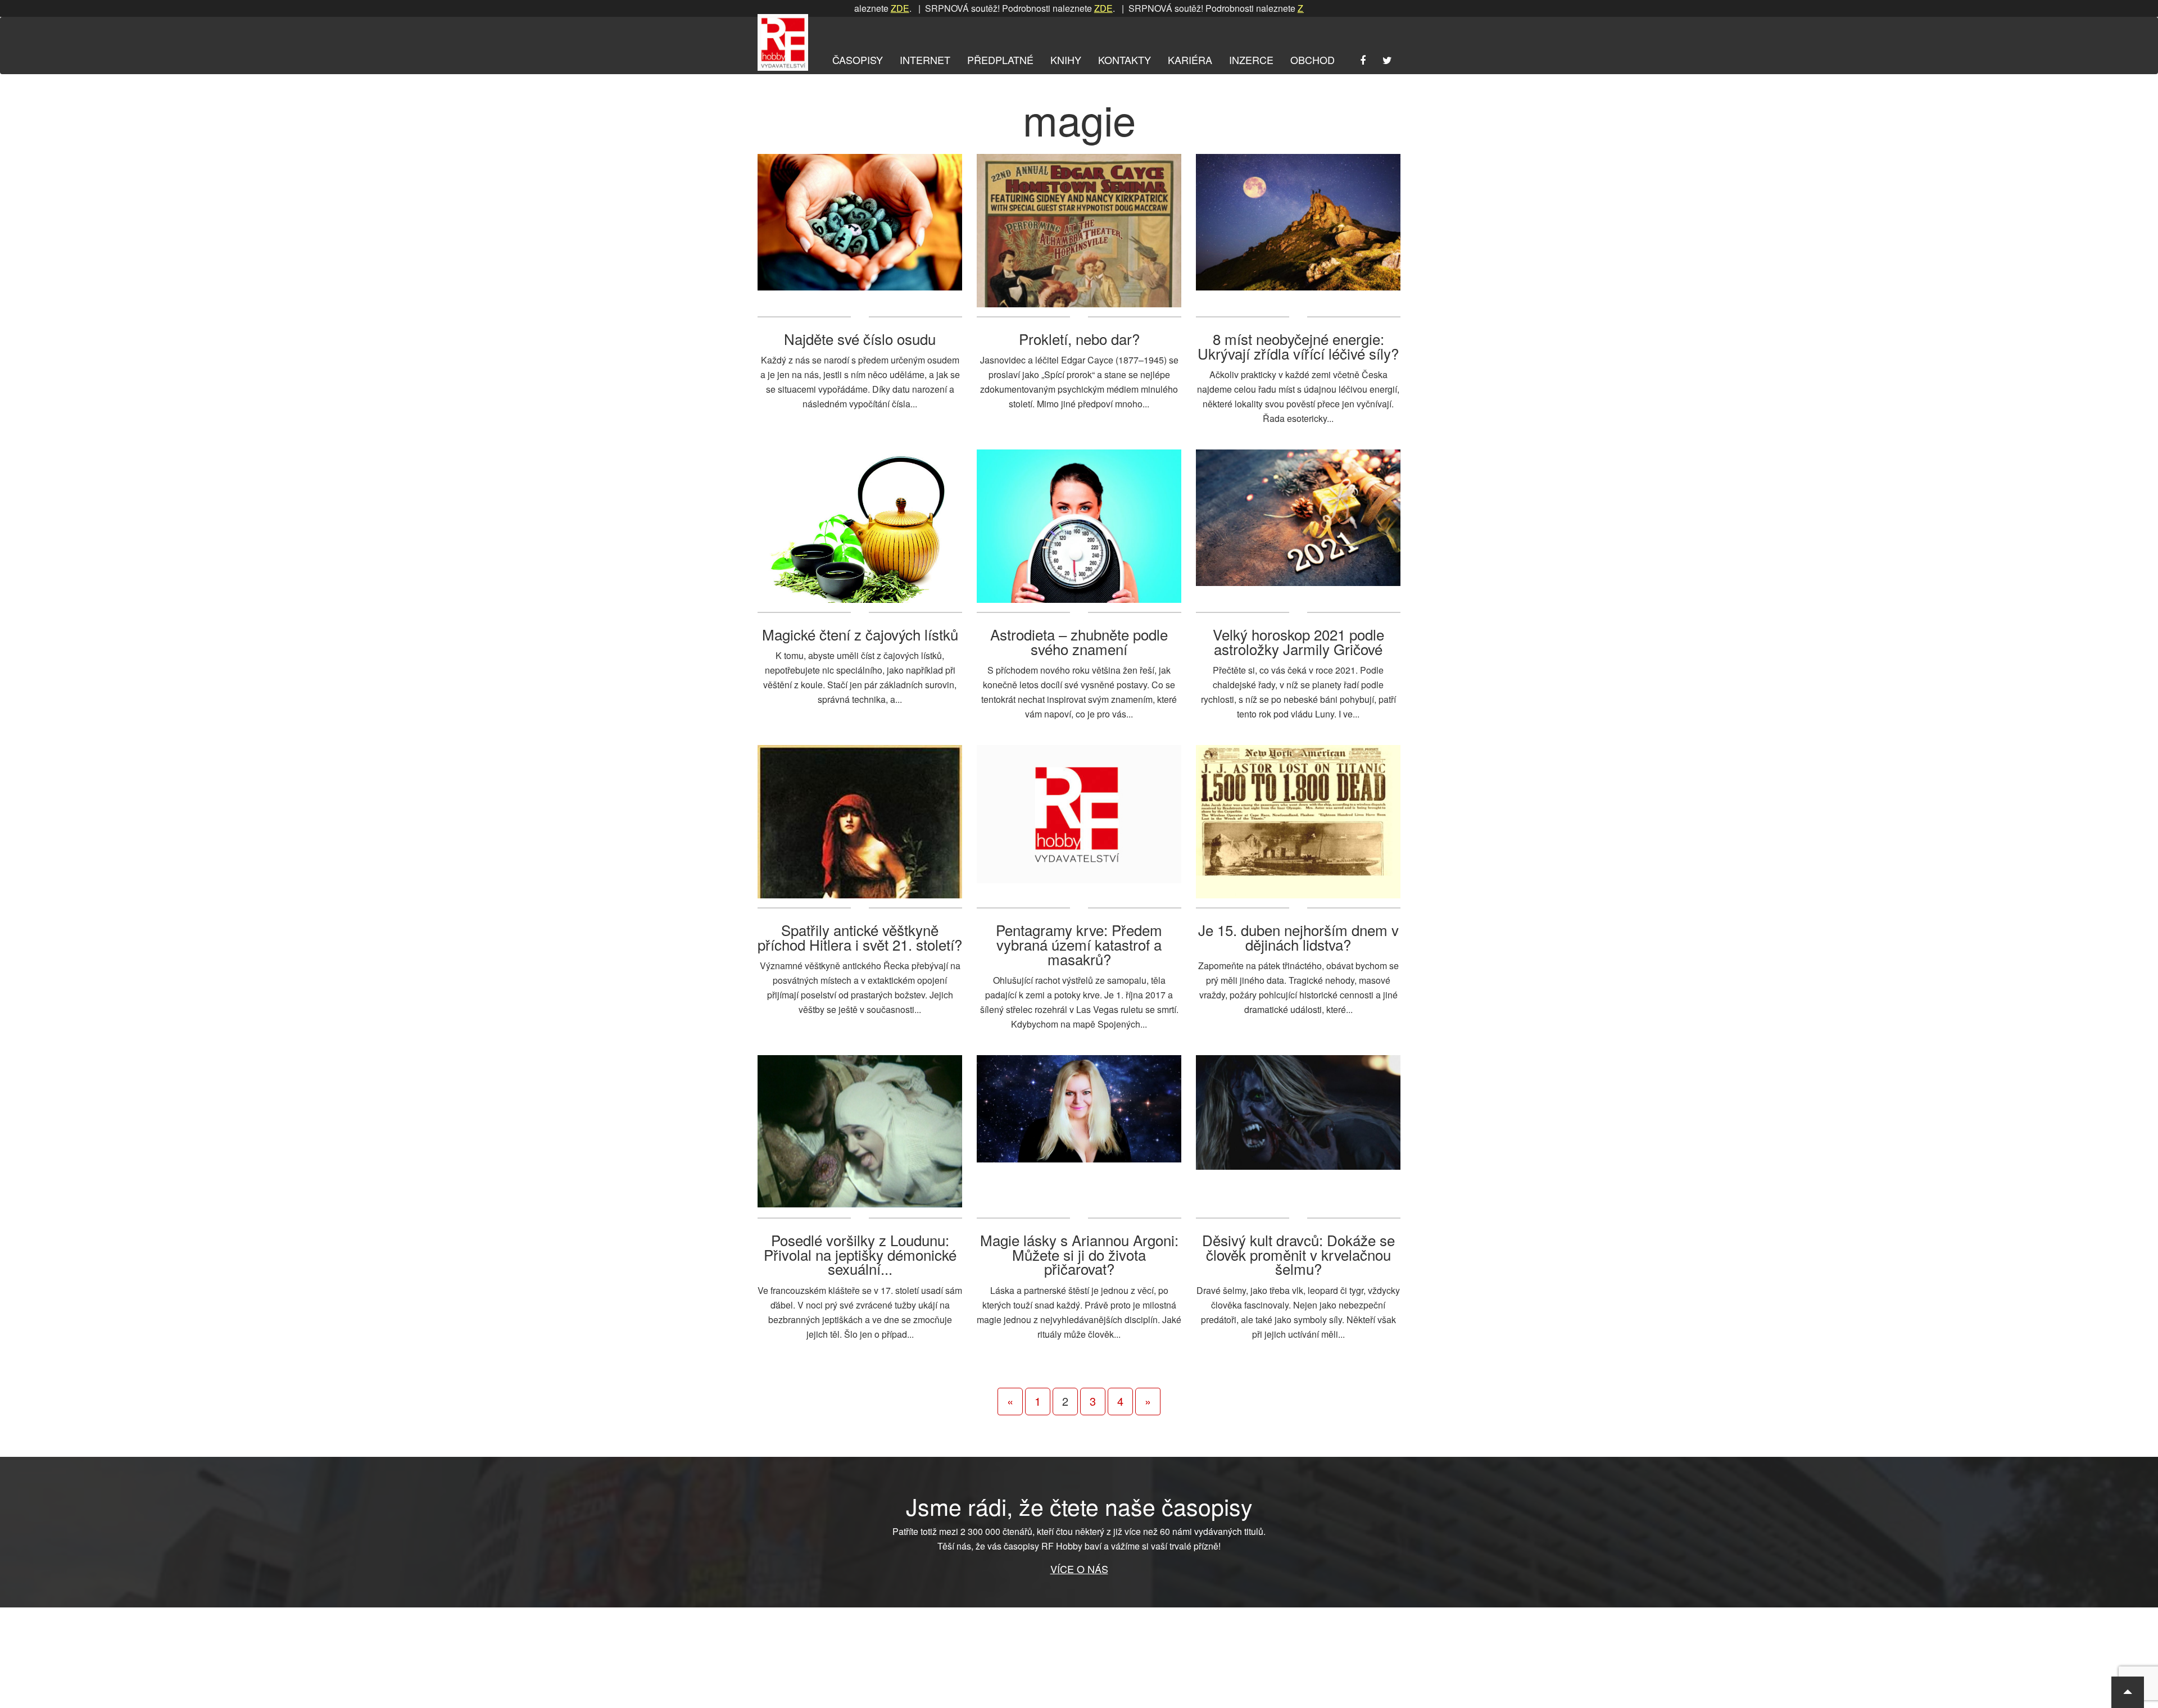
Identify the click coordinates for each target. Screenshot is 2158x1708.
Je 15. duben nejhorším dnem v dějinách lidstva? (1298, 937)
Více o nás (1079, 1569)
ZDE (1035, 8)
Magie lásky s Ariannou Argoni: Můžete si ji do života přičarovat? (1079, 1254)
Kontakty (1125, 60)
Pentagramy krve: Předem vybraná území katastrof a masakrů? (1079, 944)
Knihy (1066, 60)
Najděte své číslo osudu (860, 339)
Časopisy (858, 60)
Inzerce (1251, 60)
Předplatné (1000, 60)
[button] (2128, 1692)
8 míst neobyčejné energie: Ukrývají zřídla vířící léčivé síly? (1298, 346)
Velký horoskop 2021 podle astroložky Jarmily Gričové (1298, 641)
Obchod (1313, 60)
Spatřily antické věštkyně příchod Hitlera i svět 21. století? (860, 937)
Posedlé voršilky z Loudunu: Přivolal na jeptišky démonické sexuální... (860, 1254)
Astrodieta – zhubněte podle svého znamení (1079, 641)
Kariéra (1190, 60)
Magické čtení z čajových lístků (860, 634)
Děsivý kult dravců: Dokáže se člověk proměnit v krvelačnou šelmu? (1298, 1254)
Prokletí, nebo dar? (1079, 339)
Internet (925, 60)
